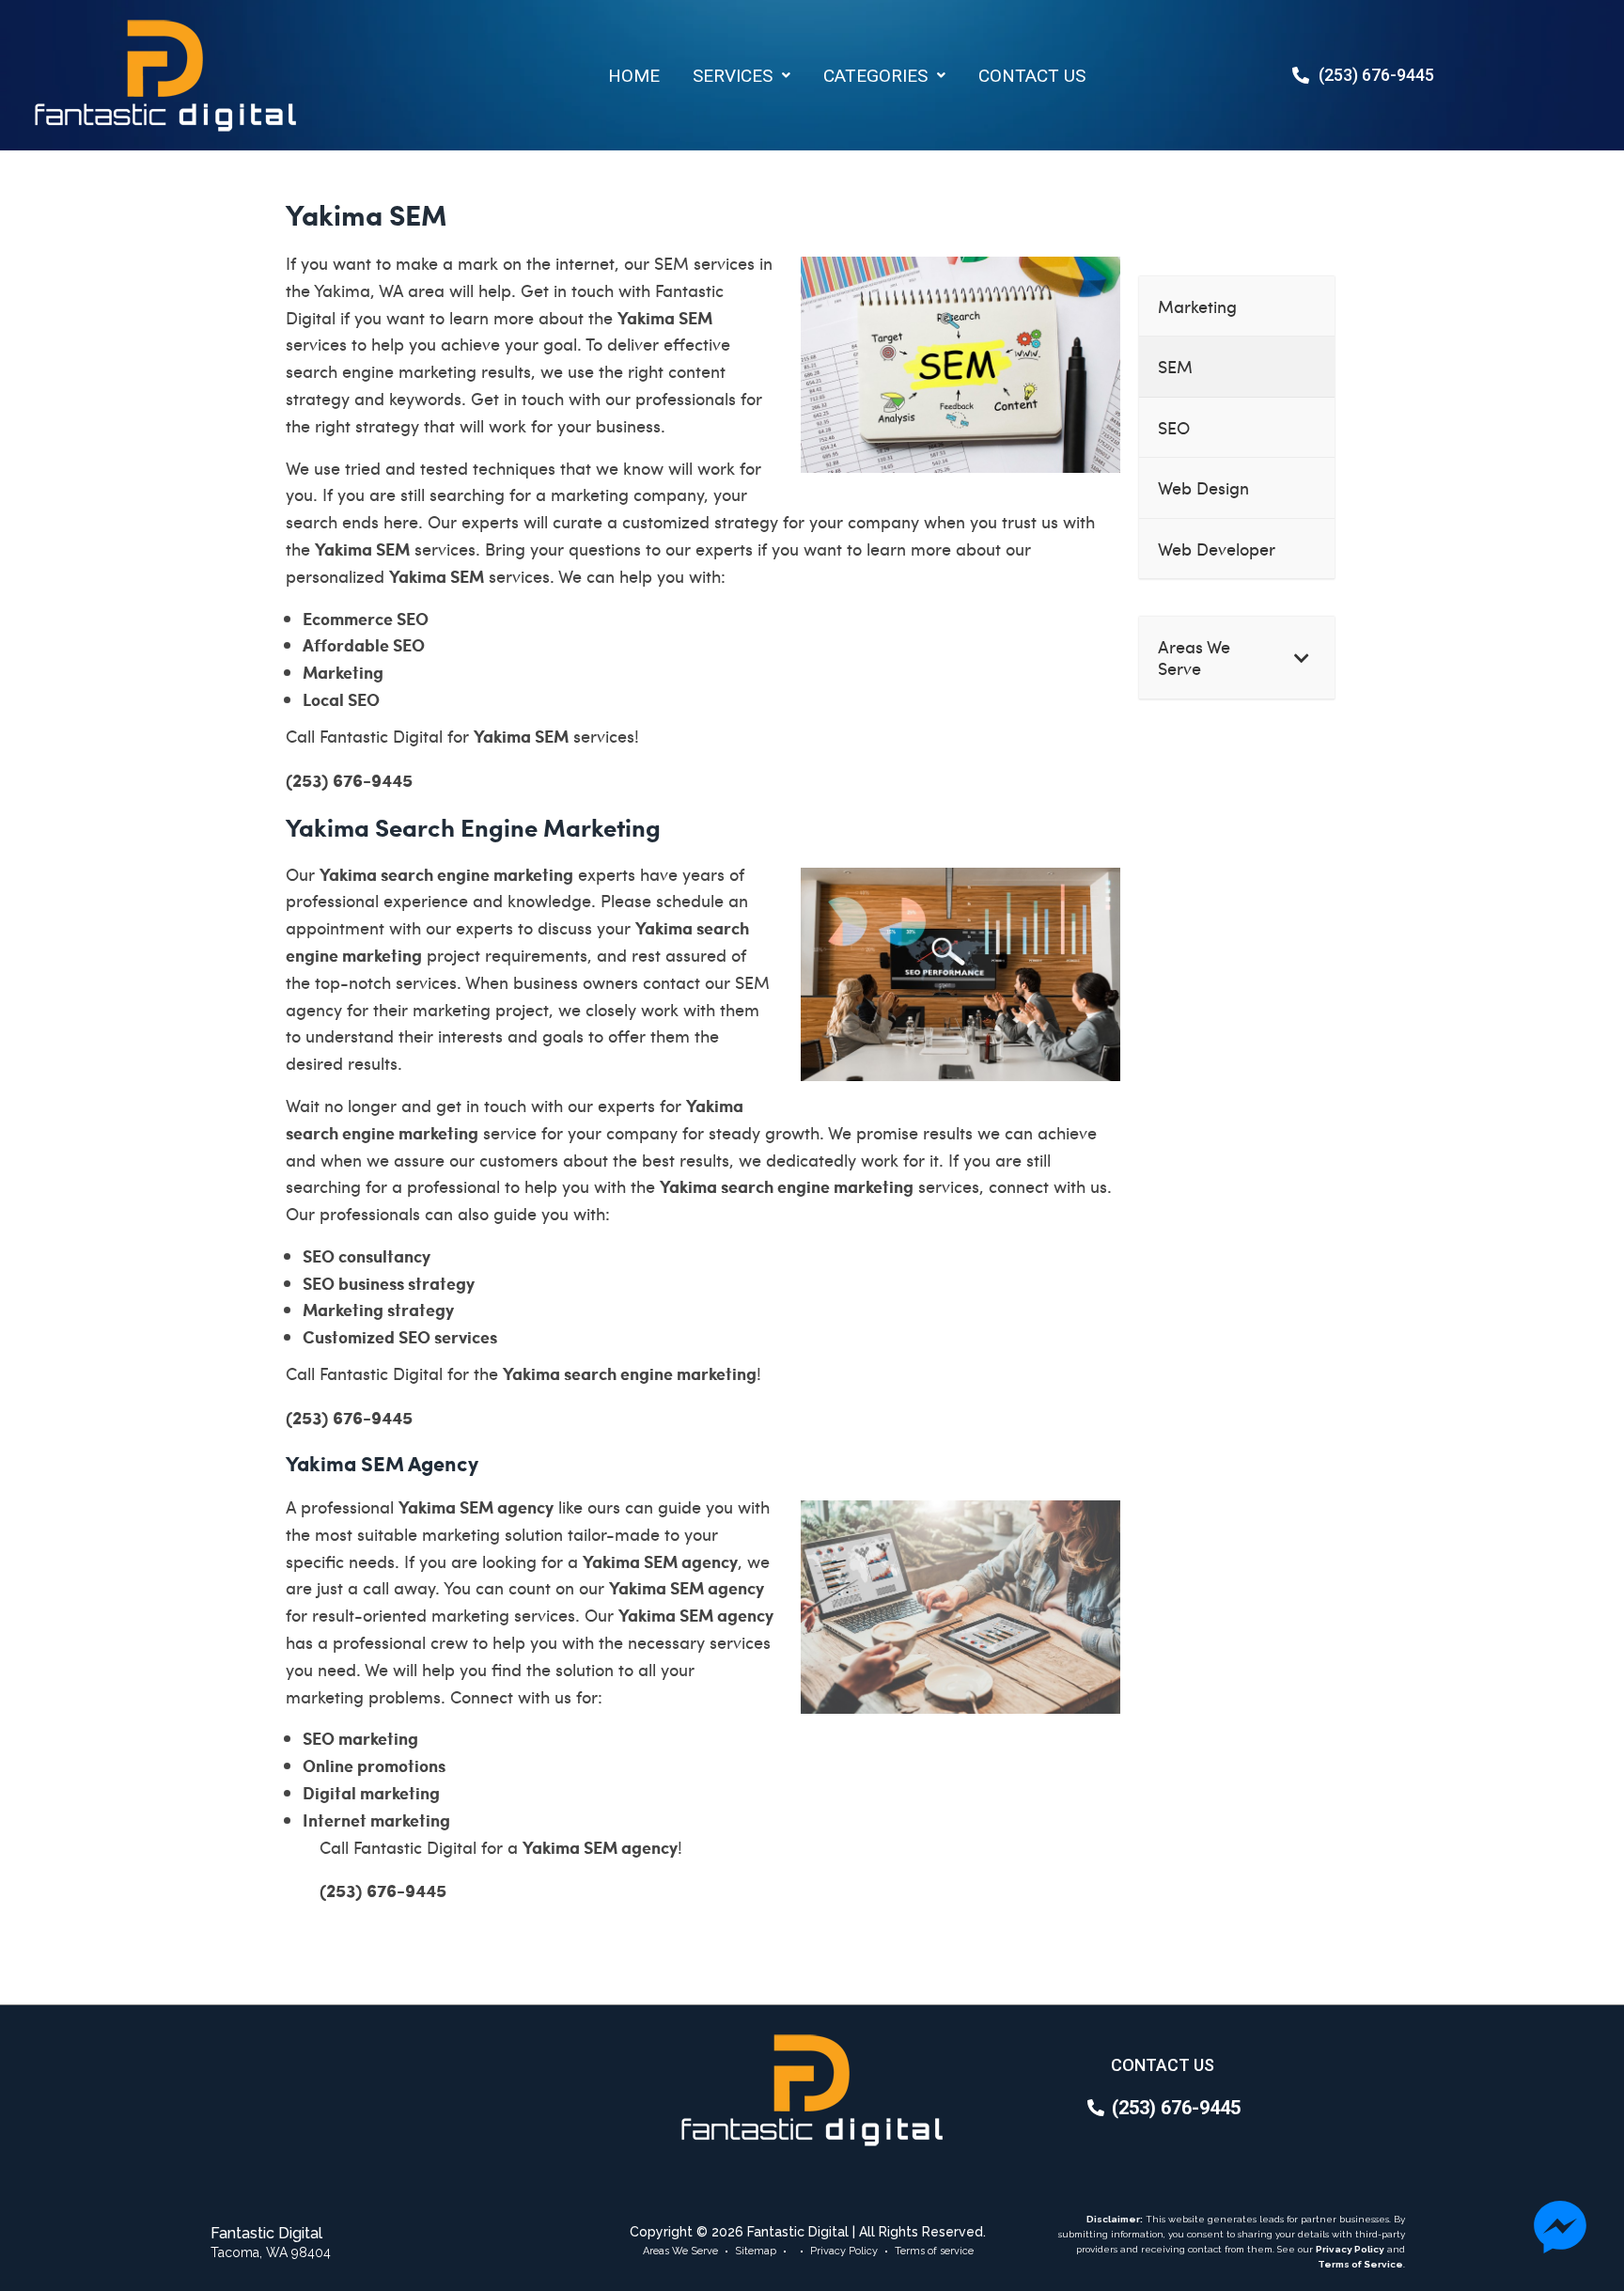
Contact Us (1032, 76)
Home (634, 76)
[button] (742, 76)
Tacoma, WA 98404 (271, 2252)
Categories (875, 76)
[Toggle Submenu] (1302, 658)
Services (733, 76)
